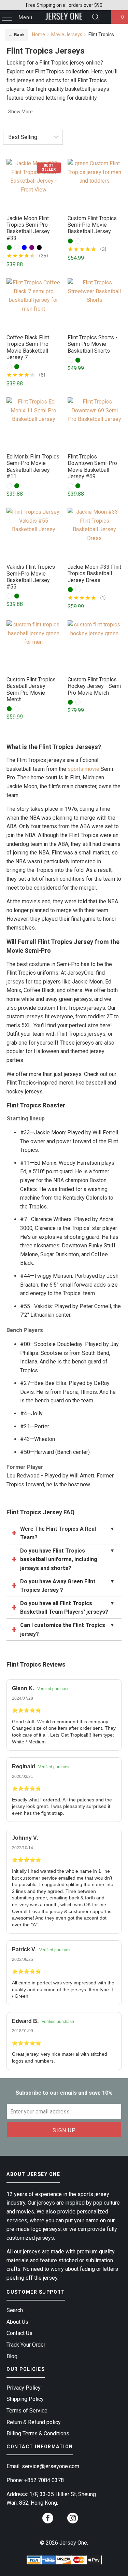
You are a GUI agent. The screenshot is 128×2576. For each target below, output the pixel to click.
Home (39, 34)
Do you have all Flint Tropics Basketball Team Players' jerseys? (67, 1608)
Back (16, 35)
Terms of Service (27, 2411)
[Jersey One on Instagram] (73, 2520)
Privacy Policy (24, 2388)
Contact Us (19, 2333)
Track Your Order (26, 2345)
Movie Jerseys (67, 34)
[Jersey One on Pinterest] (60, 2521)
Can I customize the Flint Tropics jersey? (67, 1630)
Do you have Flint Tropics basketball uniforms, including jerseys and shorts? (67, 1559)
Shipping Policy (25, 2399)
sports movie (83, 769)
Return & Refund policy (34, 2422)
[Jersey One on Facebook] (48, 2520)
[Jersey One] (64, 17)
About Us (17, 2322)
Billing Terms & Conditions (38, 2433)
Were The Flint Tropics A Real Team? (67, 1533)
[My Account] (104, 17)
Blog (12, 2356)
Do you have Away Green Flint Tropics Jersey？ (67, 1586)
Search (15, 2310)
